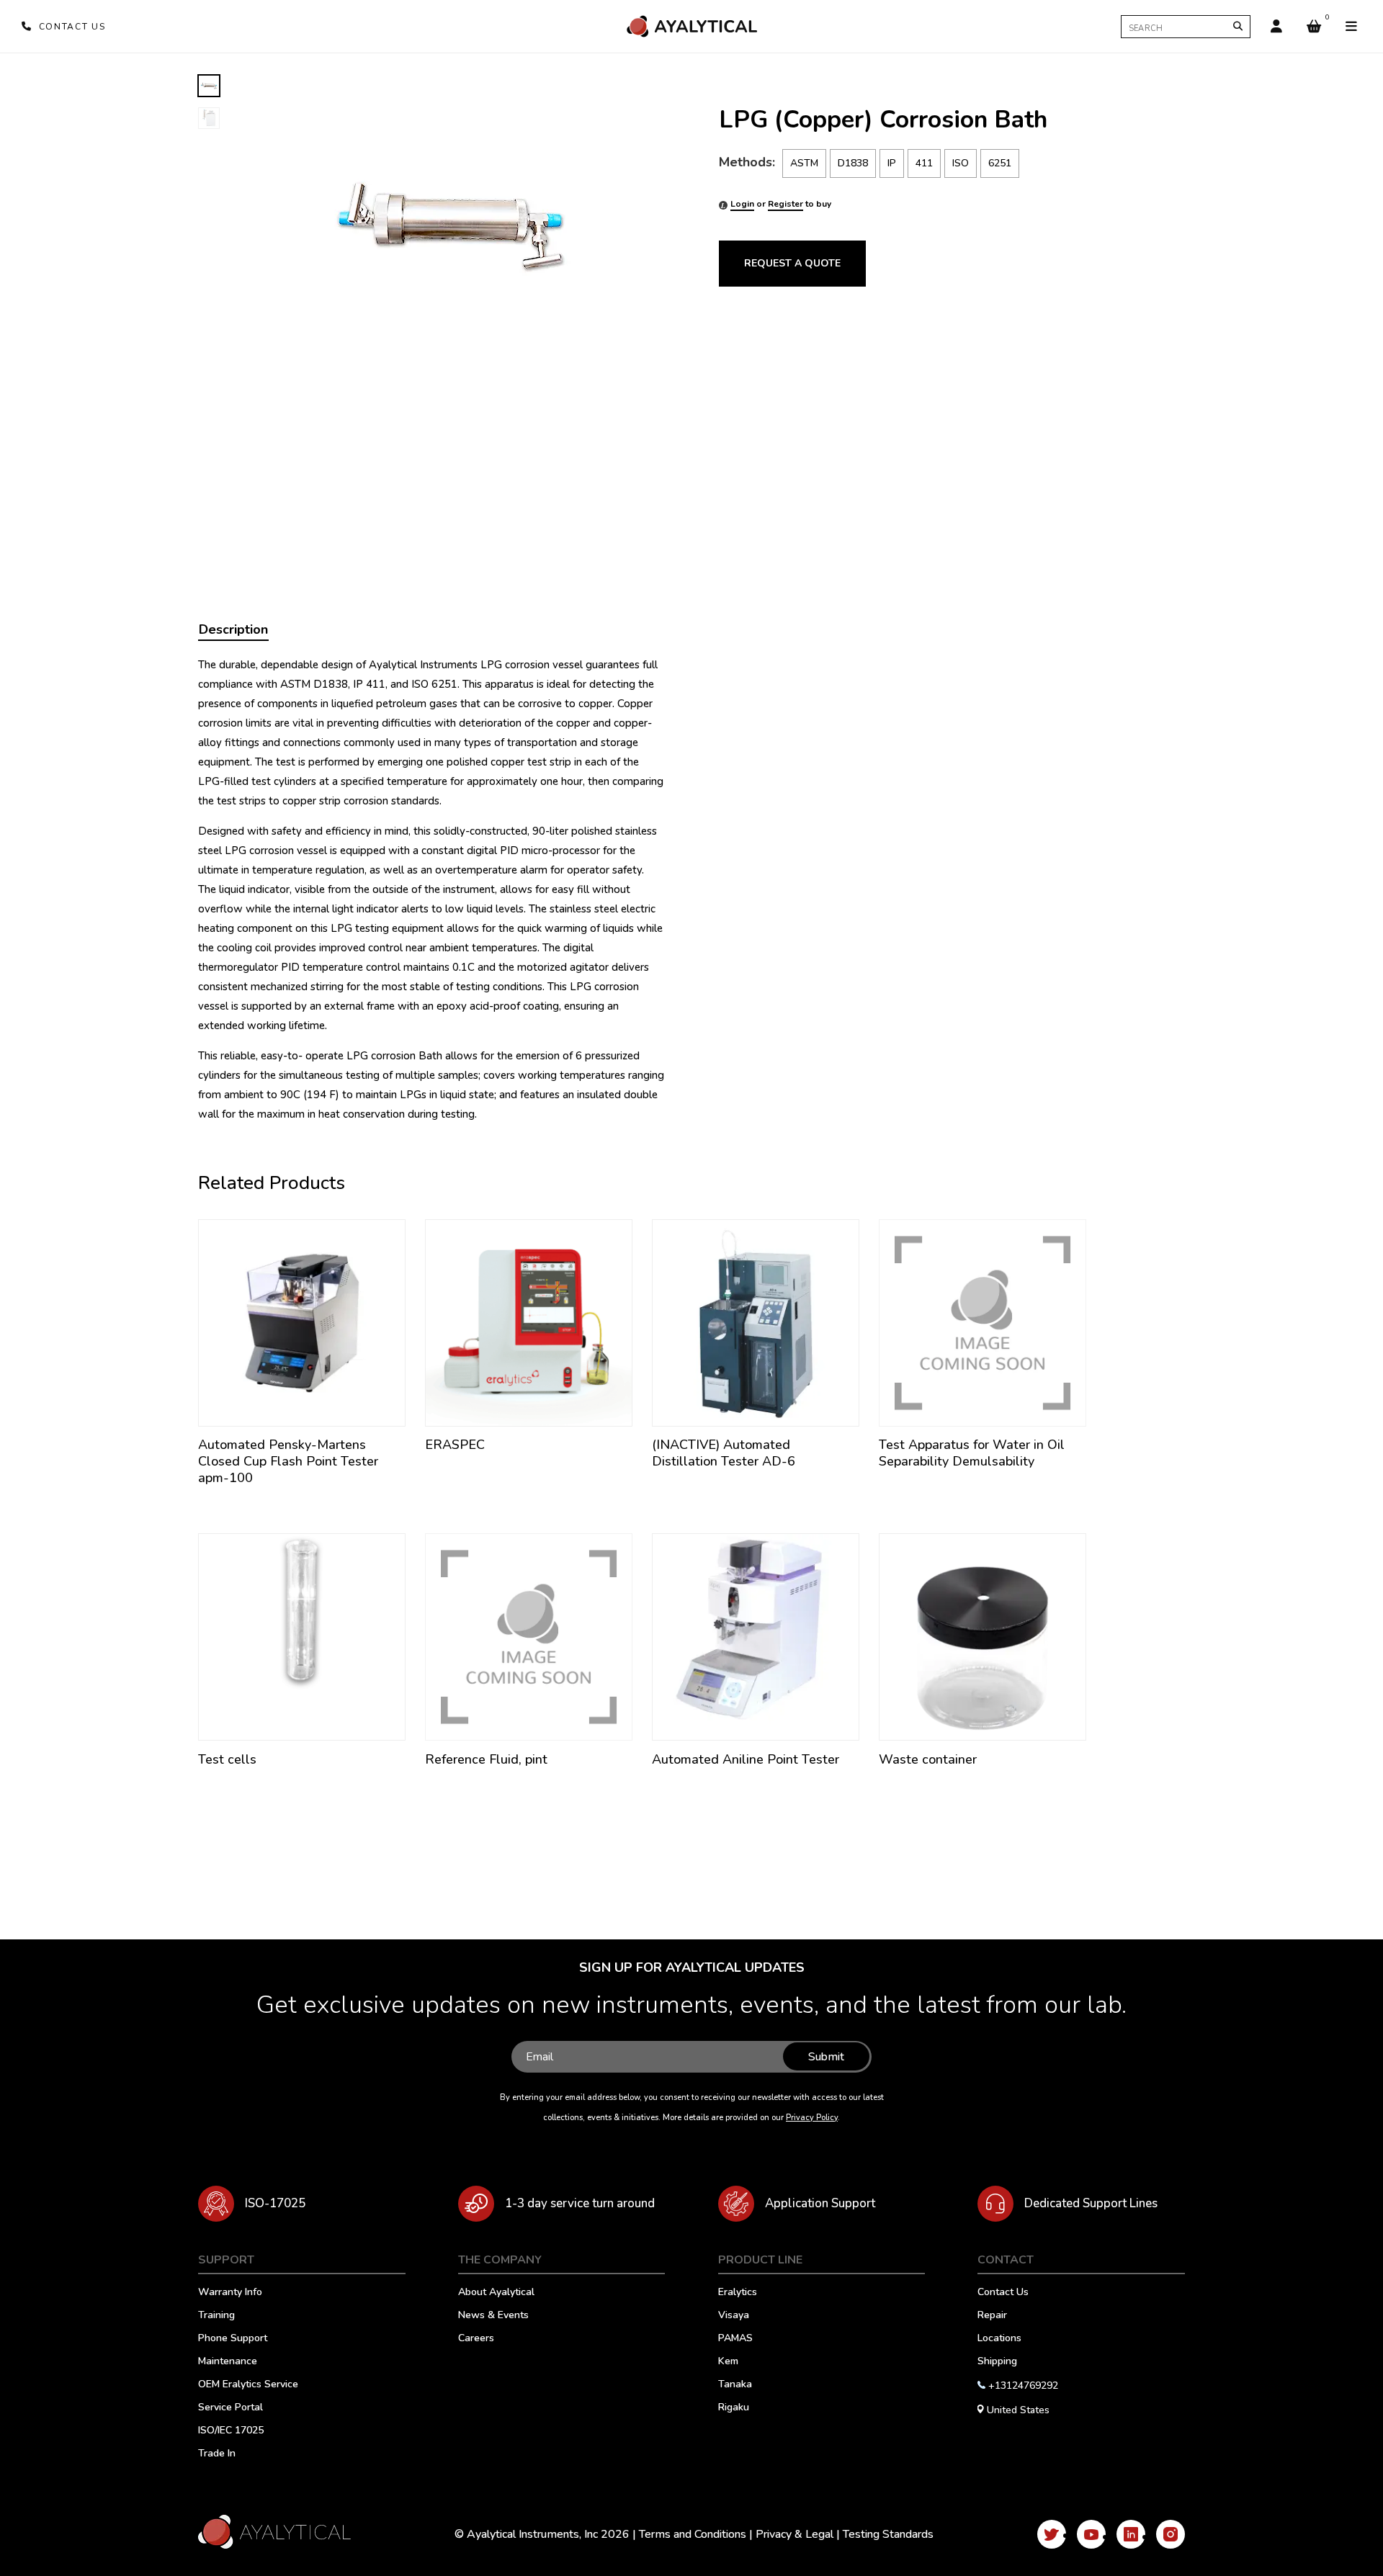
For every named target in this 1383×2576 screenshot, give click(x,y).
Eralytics (738, 2293)
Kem (728, 2362)
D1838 (853, 163)
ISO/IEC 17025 (231, 2431)
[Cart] (1314, 27)
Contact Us (1003, 2293)
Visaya (734, 2316)
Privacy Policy (812, 2118)
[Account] (1276, 27)
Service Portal (230, 2408)
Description (233, 629)
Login (742, 204)
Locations (999, 2339)
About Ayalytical (496, 2293)
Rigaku (734, 2408)
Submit (826, 2057)
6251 (1000, 163)
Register (786, 204)
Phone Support (233, 2339)
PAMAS (735, 2339)
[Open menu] (1351, 27)
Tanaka (735, 2385)
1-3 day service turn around (580, 2203)
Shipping (997, 2362)
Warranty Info (230, 2293)
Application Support (820, 2203)
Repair (992, 2316)
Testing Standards (888, 2534)
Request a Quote (792, 263)
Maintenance (228, 2362)
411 (924, 163)
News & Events (493, 2316)
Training (216, 2316)
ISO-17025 (275, 2203)
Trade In (217, 2454)
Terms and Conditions (693, 2534)
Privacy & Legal (795, 2534)
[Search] (1238, 26)
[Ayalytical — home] (691, 26)
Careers (476, 2339)
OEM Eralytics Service (248, 2385)
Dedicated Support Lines (1091, 2203)
